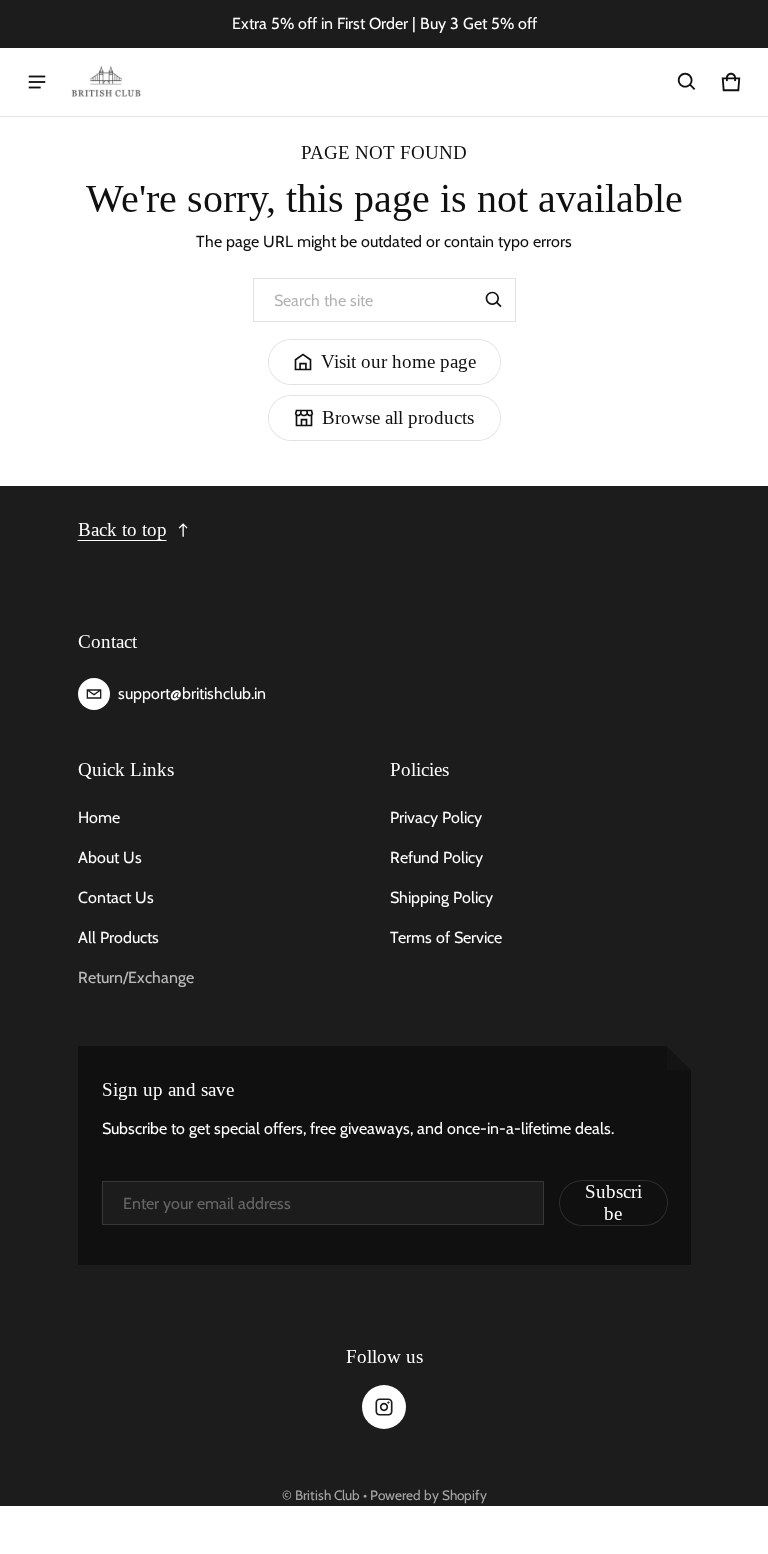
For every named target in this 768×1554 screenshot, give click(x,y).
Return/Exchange (136, 977)
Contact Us (116, 897)
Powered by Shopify (428, 1495)
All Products (118, 937)
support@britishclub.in (192, 693)
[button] (687, 82)
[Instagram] (384, 1407)
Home (99, 817)
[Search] (494, 300)
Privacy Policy (436, 817)
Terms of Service (446, 937)
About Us (110, 857)
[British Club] (106, 82)
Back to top (122, 529)
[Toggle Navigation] (37, 82)
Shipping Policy (441, 897)
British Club (327, 1495)
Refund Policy (436, 857)
